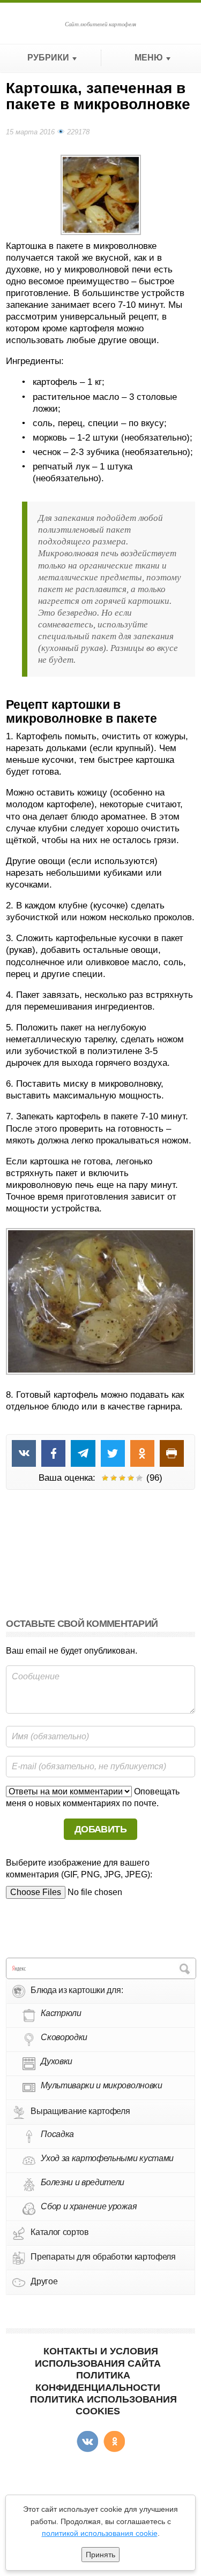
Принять (100, 2555)
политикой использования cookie (100, 2533)
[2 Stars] (114, 1478)
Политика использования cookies (103, 2405)
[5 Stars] (139, 1478)
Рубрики (48, 58)
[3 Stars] (122, 1478)
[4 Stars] (131, 1478)
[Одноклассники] (114, 2442)
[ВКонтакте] (87, 2442)
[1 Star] (105, 1478)
